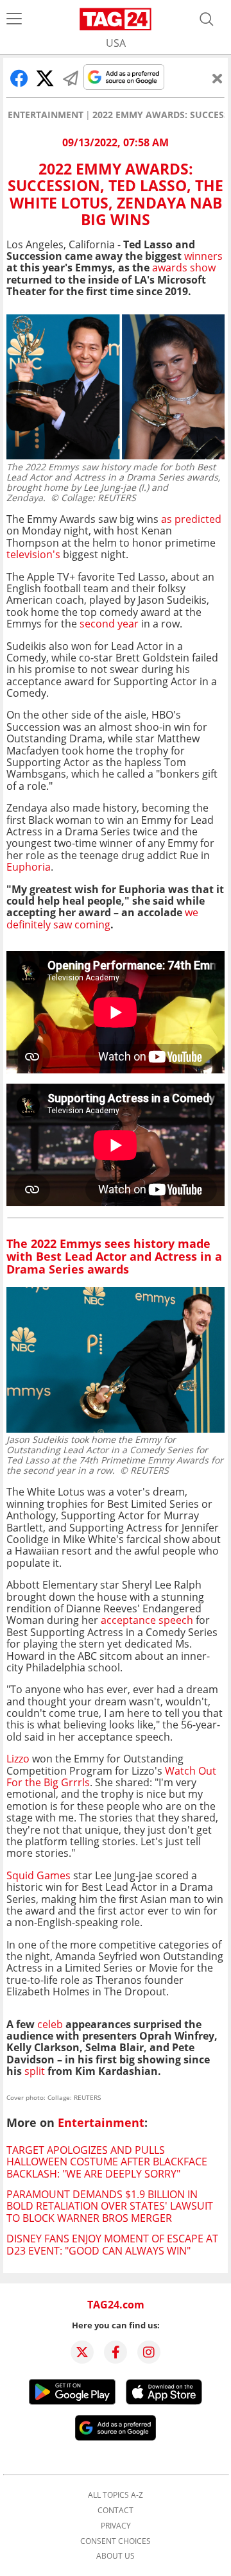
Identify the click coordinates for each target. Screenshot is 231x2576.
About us (116, 2556)
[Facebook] (116, 2352)
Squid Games (38, 1875)
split (35, 2071)
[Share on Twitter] (45, 78)
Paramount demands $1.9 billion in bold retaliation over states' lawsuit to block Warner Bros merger (110, 2206)
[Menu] (14, 19)
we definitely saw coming (102, 918)
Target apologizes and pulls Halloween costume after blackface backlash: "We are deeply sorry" (107, 2162)
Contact (116, 2511)
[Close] (218, 78)
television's (33, 554)
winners (203, 256)
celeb (50, 2024)
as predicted (191, 519)
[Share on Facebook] (19, 78)
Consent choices (116, 2541)
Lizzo (18, 1759)
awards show (184, 268)
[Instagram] (149, 2352)
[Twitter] (82, 2352)
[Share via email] (71, 78)
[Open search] (207, 19)
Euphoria (29, 867)
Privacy (116, 2526)
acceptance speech (147, 1620)
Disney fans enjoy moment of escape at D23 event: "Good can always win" (112, 2244)
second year (108, 624)
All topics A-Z (116, 2495)
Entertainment (46, 115)
